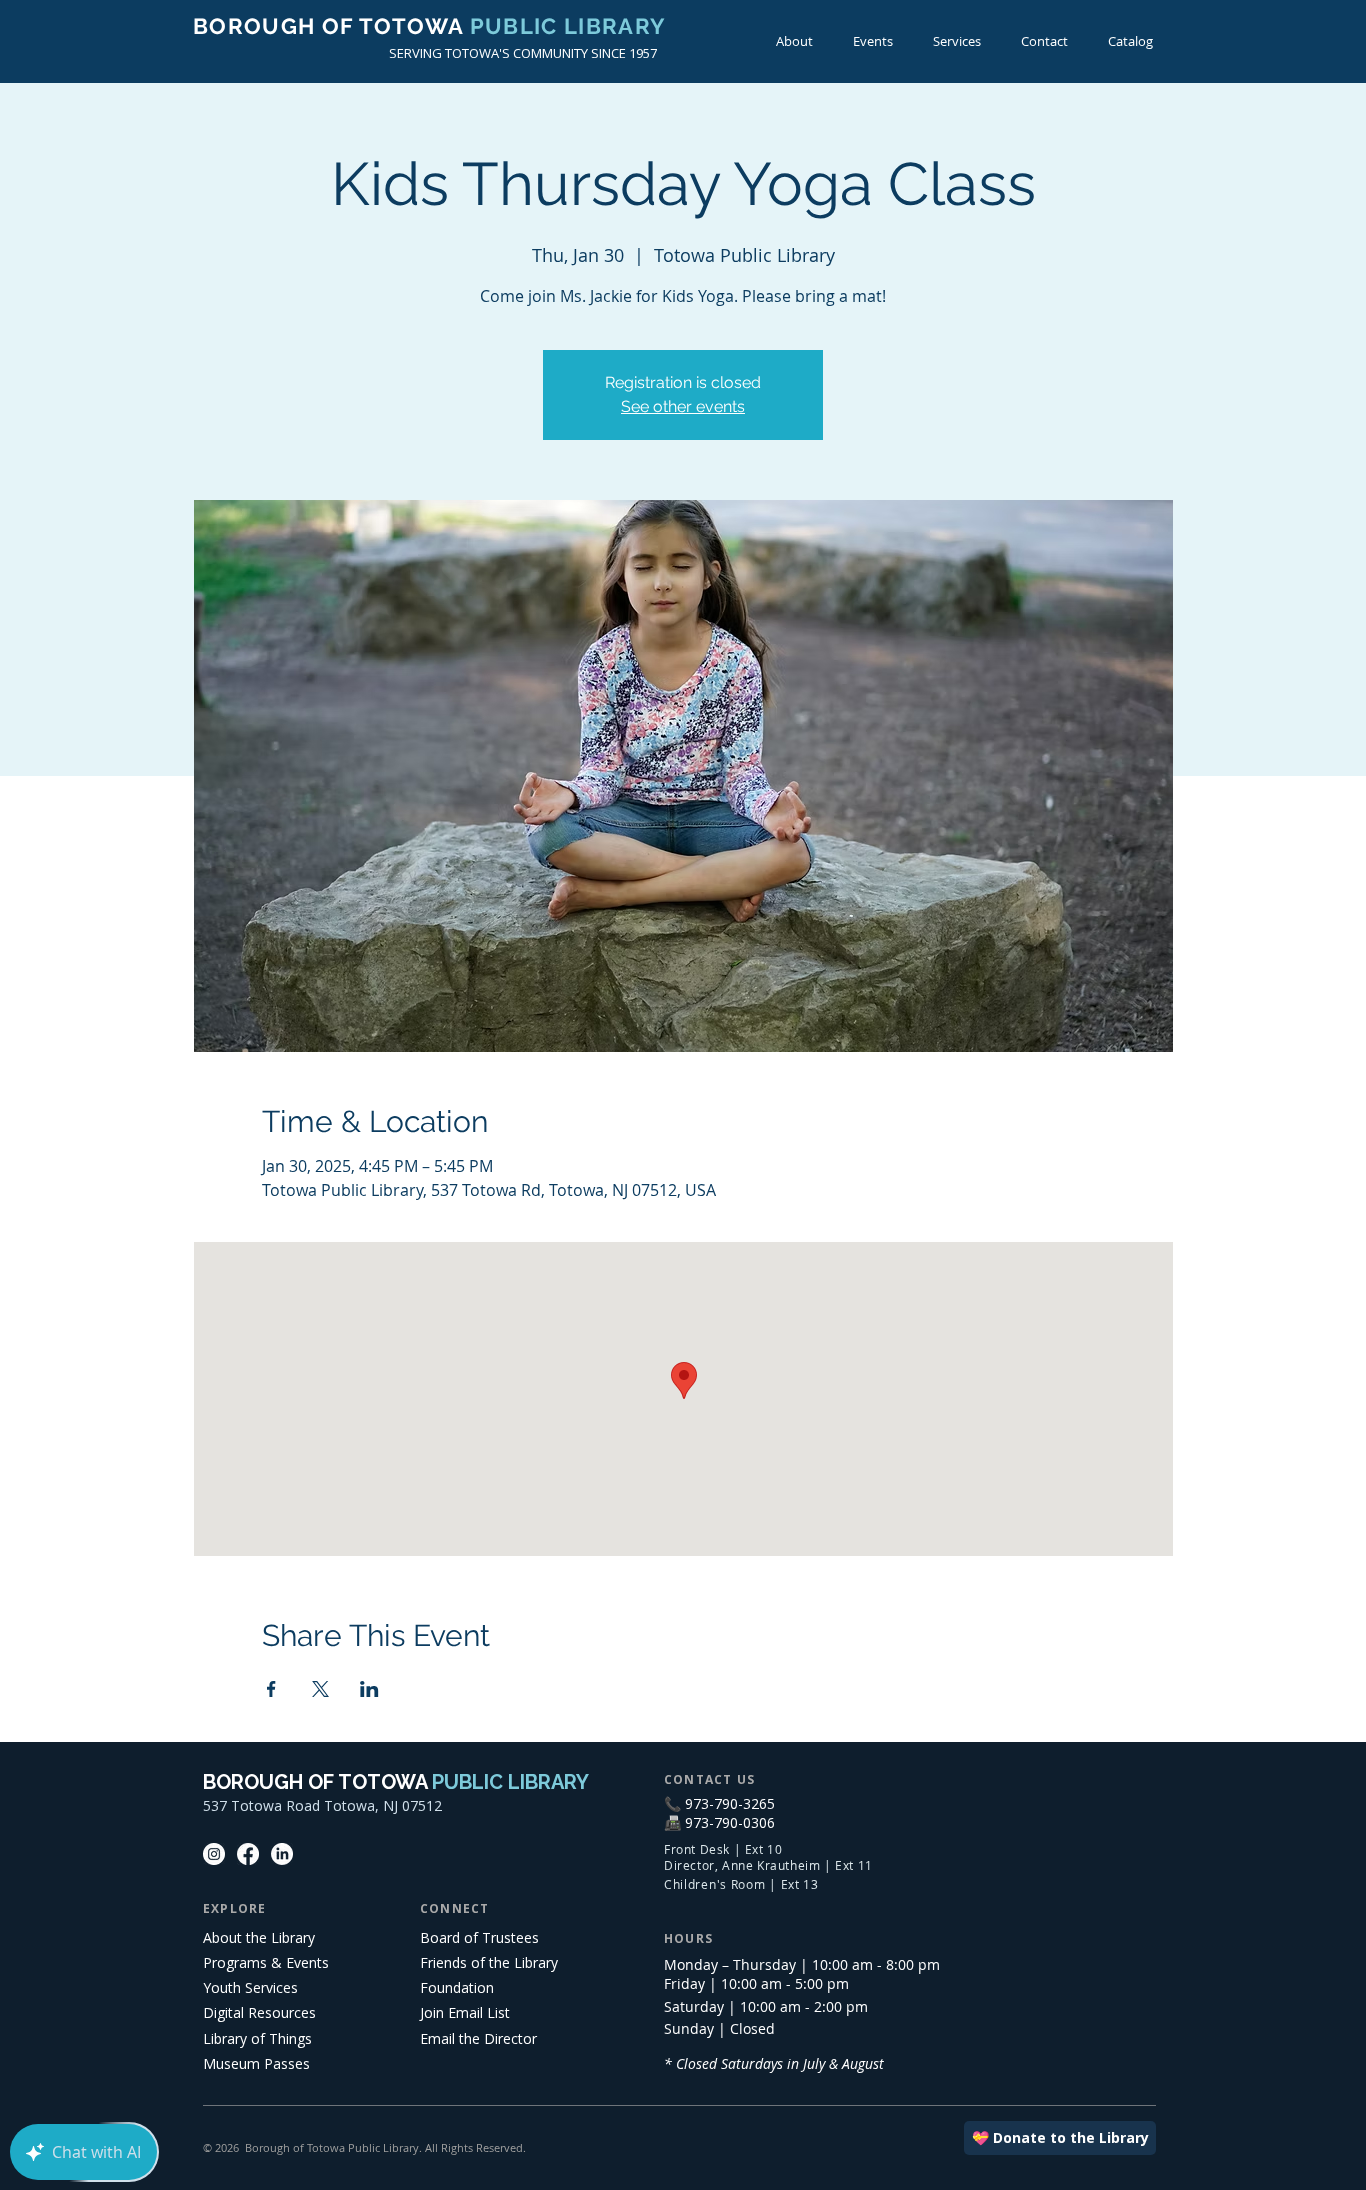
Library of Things (257, 2038)
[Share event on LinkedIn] (369, 1689)
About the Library (259, 1937)
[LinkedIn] (282, 1854)
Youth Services (250, 1987)
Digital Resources (259, 2012)
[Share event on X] (320, 1689)
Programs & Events (266, 1962)
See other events (683, 406)
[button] (873, 41)
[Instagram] (214, 1854)
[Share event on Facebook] (271, 1689)
